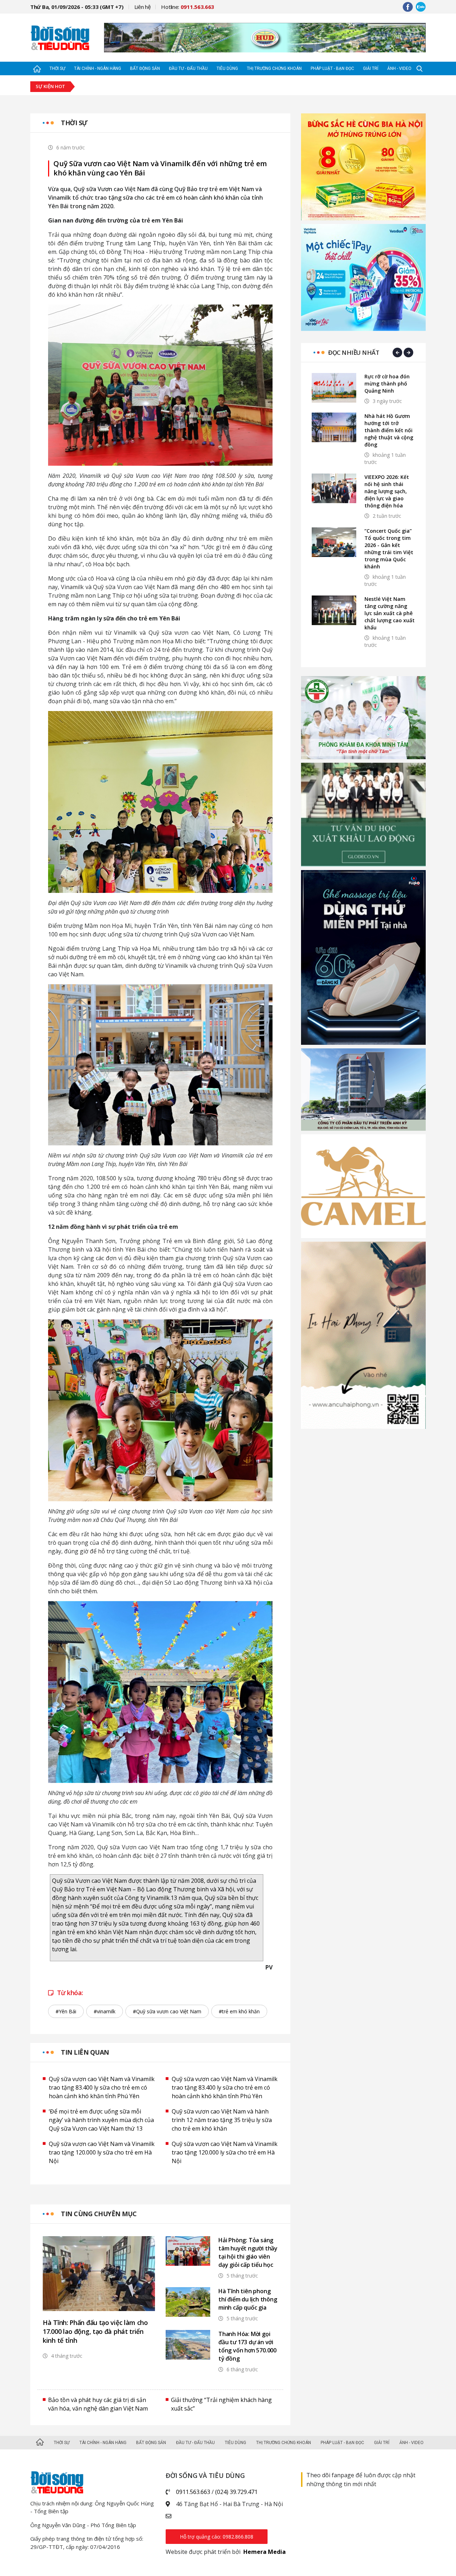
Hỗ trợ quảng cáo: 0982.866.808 (217, 2537)
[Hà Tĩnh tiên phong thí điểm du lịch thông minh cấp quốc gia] (188, 2302)
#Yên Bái (66, 2011)
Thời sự (57, 68)
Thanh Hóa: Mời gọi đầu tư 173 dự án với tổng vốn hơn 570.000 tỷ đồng (247, 2346)
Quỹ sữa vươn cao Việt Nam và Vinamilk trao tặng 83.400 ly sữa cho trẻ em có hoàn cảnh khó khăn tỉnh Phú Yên (102, 2087)
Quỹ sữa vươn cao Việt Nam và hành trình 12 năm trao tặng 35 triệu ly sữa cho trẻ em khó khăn (222, 2120)
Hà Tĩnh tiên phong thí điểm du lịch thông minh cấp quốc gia (248, 2299)
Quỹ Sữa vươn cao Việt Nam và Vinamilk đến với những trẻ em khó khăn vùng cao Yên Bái (160, 168)
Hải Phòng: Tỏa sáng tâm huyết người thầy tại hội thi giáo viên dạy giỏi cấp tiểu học (248, 2252)
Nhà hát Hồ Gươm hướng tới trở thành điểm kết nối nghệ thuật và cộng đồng (389, 430)
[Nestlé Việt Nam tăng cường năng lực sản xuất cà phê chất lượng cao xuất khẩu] (334, 610)
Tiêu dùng (227, 68)
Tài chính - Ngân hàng (98, 68)
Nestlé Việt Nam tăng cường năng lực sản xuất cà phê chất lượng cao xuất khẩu (390, 613)
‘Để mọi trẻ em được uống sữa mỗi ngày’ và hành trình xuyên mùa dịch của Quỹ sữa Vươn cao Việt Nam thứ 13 (101, 2120)
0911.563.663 (193, 2492)
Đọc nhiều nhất (354, 352)
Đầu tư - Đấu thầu (188, 68)
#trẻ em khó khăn (239, 2011)
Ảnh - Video (399, 68)
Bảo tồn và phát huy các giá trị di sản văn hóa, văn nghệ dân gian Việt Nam (98, 2404)
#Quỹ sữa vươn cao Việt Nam (167, 2011)
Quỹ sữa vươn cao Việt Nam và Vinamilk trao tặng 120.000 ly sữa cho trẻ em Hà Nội (102, 2152)
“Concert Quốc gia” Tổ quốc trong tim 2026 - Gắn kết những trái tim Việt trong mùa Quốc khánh (389, 549)
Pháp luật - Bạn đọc (332, 68)
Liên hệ (142, 7)
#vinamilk (105, 2011)
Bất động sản (145, 68)
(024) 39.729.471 (236, 2492)
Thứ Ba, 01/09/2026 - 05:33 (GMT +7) (77, 7)
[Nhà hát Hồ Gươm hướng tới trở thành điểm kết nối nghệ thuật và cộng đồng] (334, 427)
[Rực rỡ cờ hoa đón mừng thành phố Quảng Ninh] (334, 388)
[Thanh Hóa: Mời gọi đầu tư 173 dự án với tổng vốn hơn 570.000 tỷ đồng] (188, 2345)
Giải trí (371, 68)
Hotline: (188, 7)
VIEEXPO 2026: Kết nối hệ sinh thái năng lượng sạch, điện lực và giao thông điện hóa (387, 491)
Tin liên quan (85, 2052)
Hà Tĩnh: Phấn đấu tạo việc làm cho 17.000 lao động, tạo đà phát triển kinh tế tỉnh (95, 2331)
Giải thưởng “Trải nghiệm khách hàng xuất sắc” (221, 2404)
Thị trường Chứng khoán (274, 68)
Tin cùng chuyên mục (99, 2214)
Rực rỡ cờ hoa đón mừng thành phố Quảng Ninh (387, 384)
